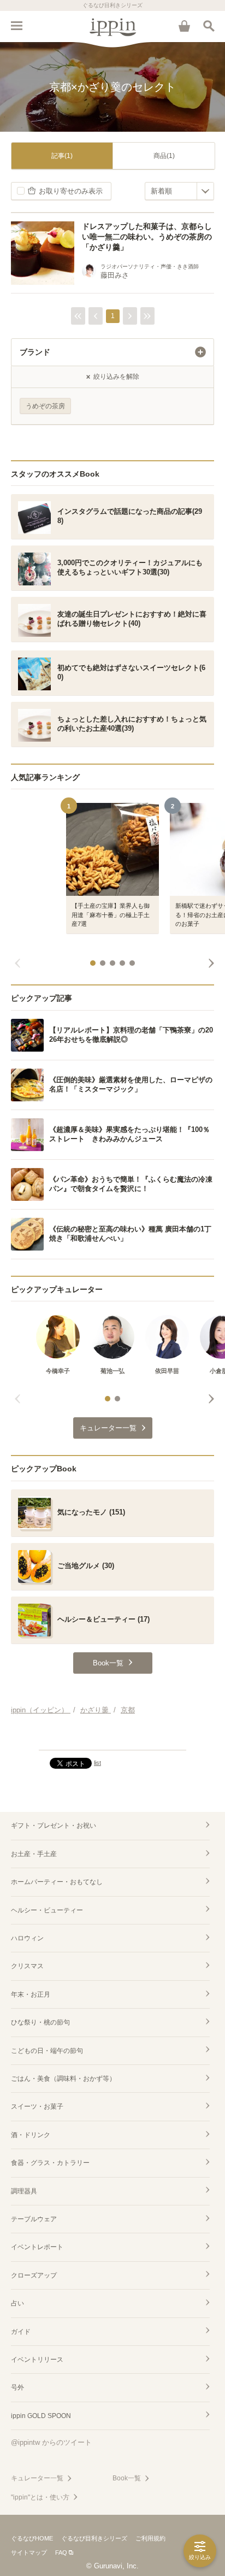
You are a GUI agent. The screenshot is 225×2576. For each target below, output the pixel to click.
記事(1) (62, 156)
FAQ (61, 2552)
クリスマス (27, 1966)
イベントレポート (37, 2247)
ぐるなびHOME (32, 2538)
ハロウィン (27, 1938)
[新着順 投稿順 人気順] (179, 191)
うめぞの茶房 (45, 406)
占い (17, 2303)
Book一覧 (127, 2478)
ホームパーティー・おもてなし (57, 1882)
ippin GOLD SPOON (41, 2416)
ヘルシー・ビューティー (47, 1910)
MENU (16, 26)
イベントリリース (37, 2360)
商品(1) (164, 156)
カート (184, 26)
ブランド (35, 352)
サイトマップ (29, 2552)
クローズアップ (34, 2275)
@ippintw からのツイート (51, 2442)
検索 (209, 26)
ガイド (21, 2332)
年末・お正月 (31, 1994)
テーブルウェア (34, 2219)
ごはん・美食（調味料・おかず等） (63, 2079)
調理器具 (24, 2191)
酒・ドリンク (31, 2135)
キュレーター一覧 (37, 2478)
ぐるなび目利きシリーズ (94, 2538)
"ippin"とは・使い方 (40, 2497)
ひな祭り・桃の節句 (40, 2022)
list (97, 1763)
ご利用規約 (150, 2538)
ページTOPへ (112, 1737)
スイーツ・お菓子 (37, 2106)
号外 (17, 2387)
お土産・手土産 (34, 1854)
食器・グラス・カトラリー (50, 2163)
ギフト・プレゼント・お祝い (54, 1826)
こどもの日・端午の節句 (47, 2051)
